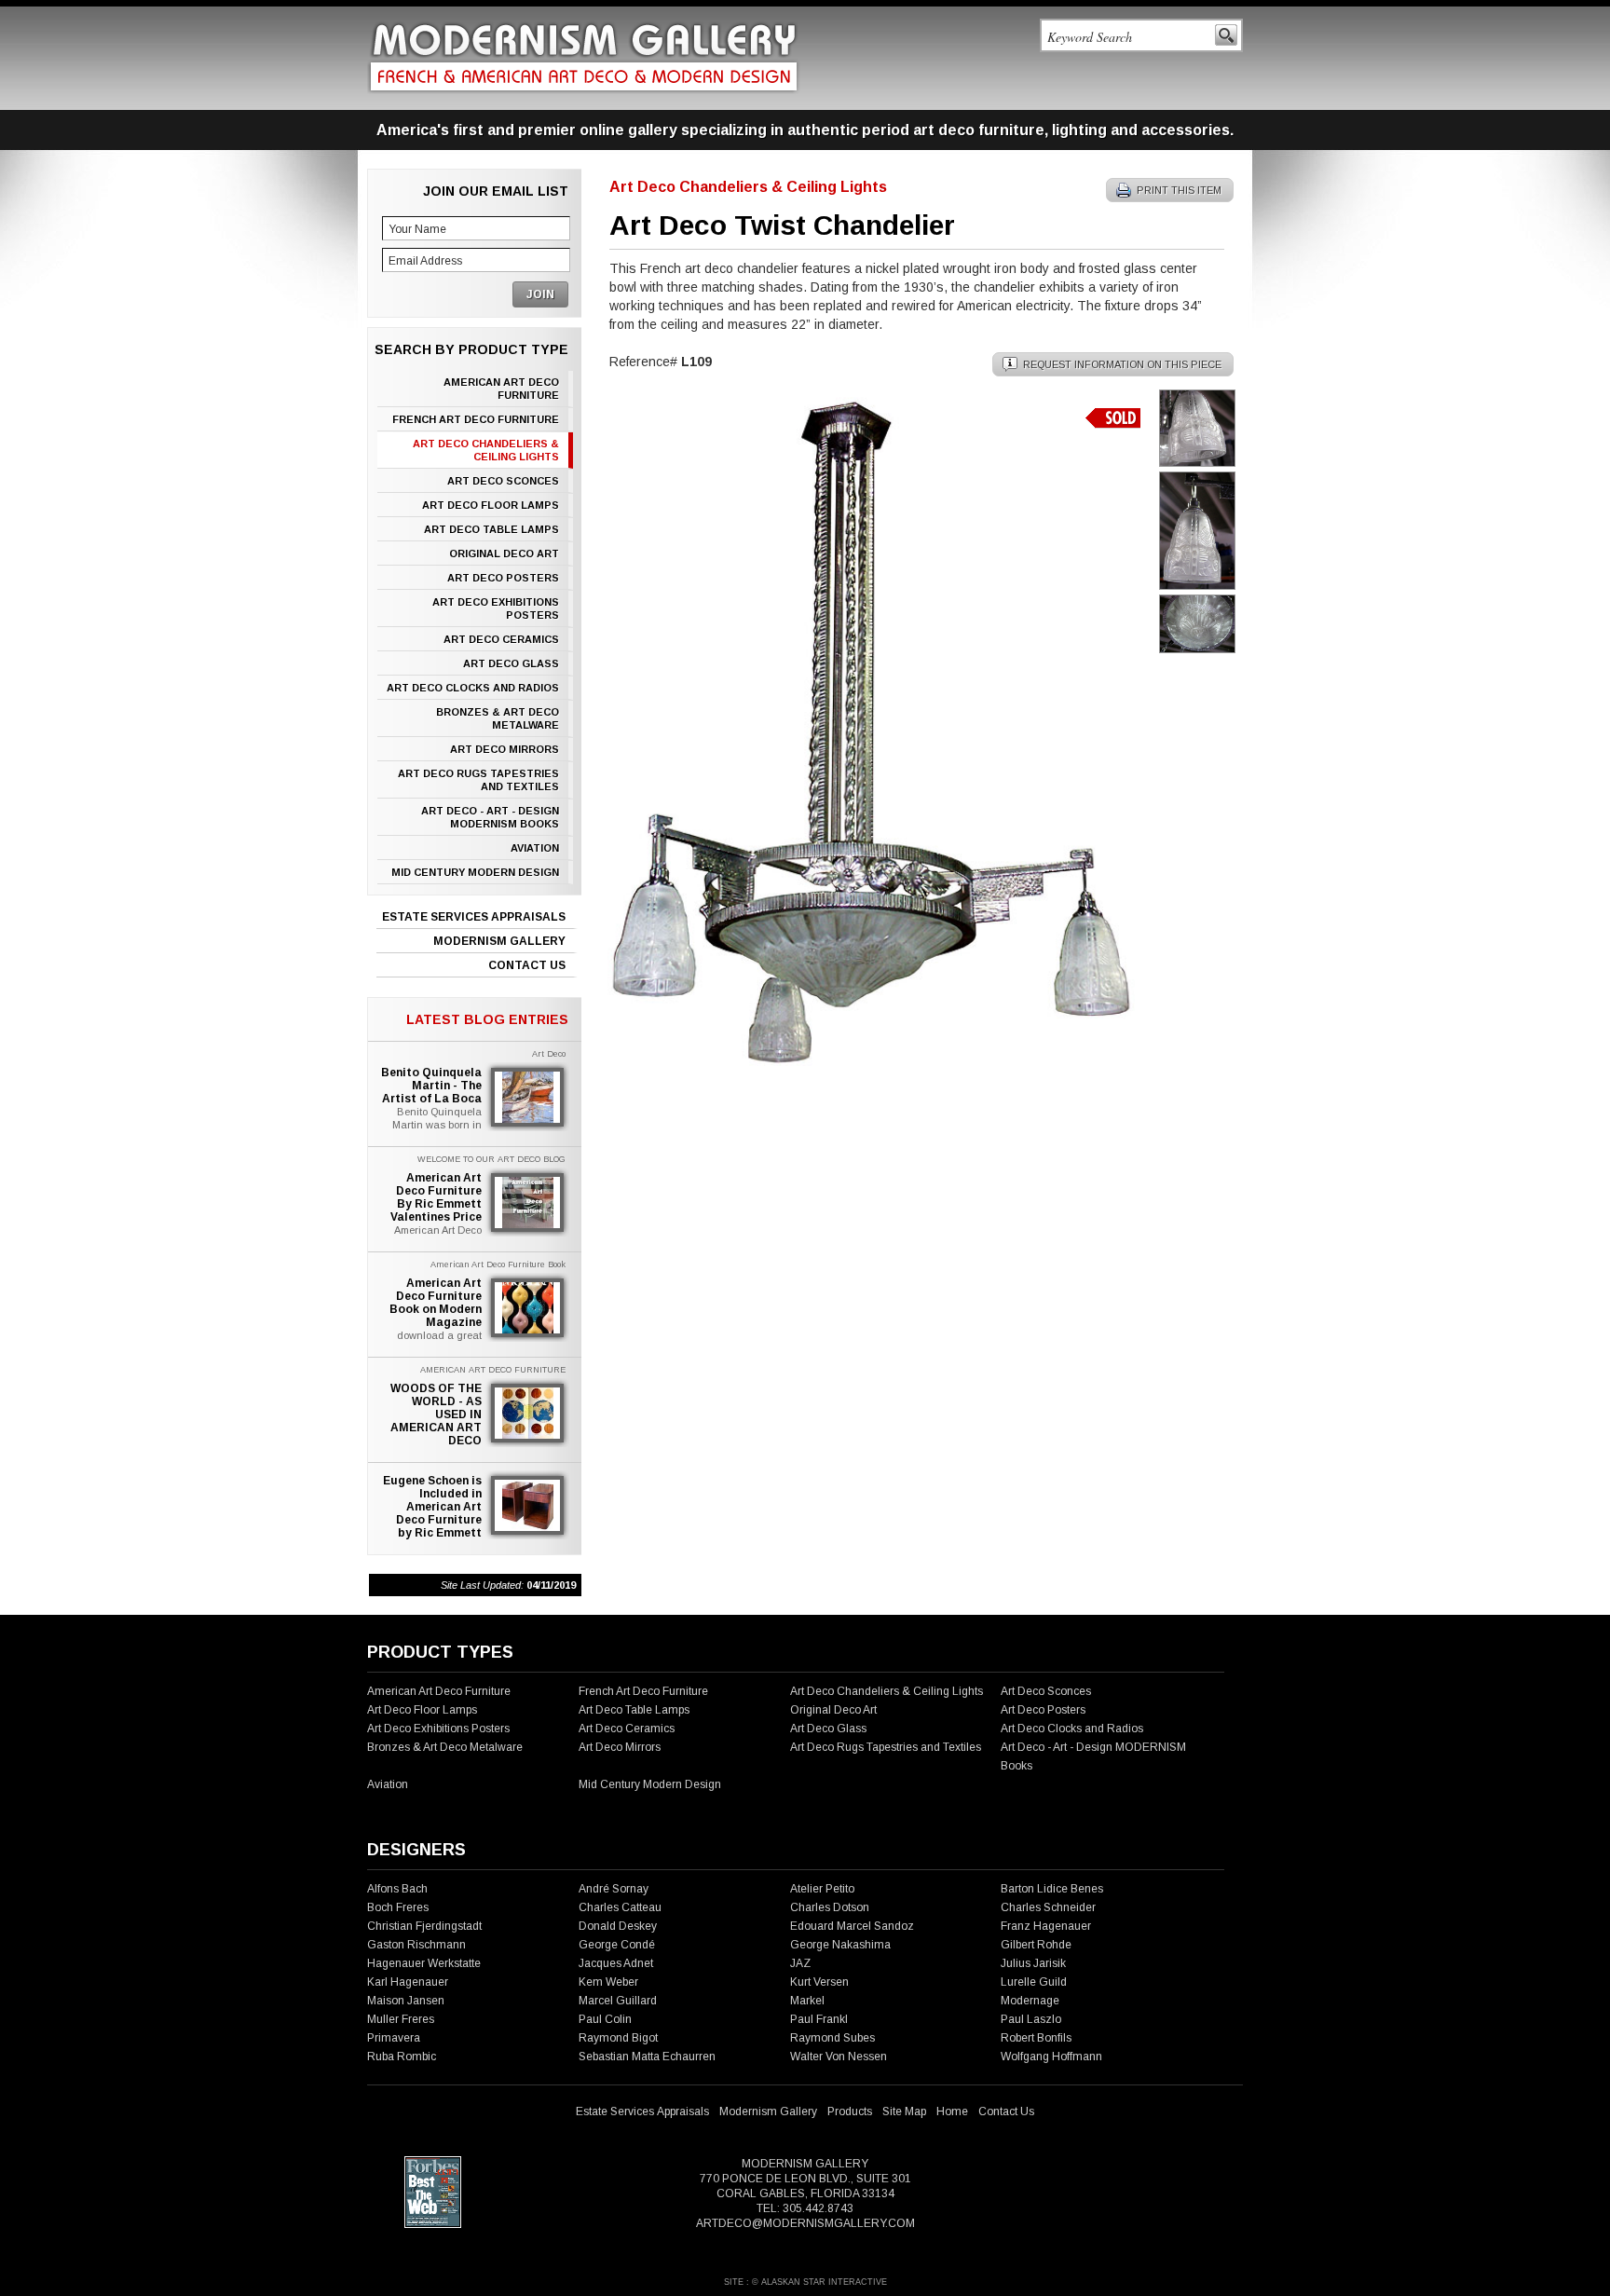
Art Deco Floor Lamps (491, 505)
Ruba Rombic (402, 2057)
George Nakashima (840, 1945)
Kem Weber (608, 1982)
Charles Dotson (830, 1907)
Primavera (394, 2038)
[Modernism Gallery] (584, 57)
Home (952, 2111)
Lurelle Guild (1034, 1982)
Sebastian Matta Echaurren (647, 2057)
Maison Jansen (406, 2001)
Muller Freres (401, 2019)
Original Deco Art (504, 553)
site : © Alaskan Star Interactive (805, 2282)
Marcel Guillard (618, 2001)
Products (850, 2111)
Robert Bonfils (1036, 2038)
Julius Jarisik (1033, 1963)
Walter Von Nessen (839, 2057)
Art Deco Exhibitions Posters (496, 608)
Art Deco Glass (511, 663)
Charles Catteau (620, 1907)
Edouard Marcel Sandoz (852, 1926)
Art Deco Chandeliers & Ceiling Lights (486, 450)
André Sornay (614, 1889)
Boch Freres (398, 1907)
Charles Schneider (1048, 1907)
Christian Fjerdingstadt (424, 1926)
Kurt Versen (819, 1982)
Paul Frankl (819, 2019)
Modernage (1030, 2001)
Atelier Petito (822, 1889)
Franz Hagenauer (1046, 1926)
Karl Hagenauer (408, 1982)
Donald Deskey (618, 1926)
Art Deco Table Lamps (491, 529)
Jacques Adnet (616, 1963)
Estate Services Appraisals (474, 917)
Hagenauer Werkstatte (424, 1963)
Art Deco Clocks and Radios (473, 688)
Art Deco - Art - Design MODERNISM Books (490, 817)
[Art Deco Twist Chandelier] (870, 1064)
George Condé (617, 1945)
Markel (807, 2001)
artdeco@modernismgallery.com (805, 2223)
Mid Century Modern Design (475, 872)
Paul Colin (605, 2019)
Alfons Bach (397, 1889)
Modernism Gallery (499, 941)
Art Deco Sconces (503, 481)
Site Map (904, 2111)
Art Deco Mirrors (505, 749)
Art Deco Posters (503, 578)
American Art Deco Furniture (501, 389)
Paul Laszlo (1031, 2019)
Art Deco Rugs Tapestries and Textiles (478, 780)
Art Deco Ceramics (501, 639)
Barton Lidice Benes (1052, 1889)
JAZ (800, 1963)
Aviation (535, 848)
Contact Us (527, 965)
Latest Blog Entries (487, 1019)
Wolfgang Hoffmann (1051, 2057)
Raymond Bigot (618, 2038)
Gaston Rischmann (416, 1945)
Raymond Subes (832, 2038)
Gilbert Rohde (1036, 1945)
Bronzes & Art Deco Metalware (498, 718)
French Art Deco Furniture (476, 419)
